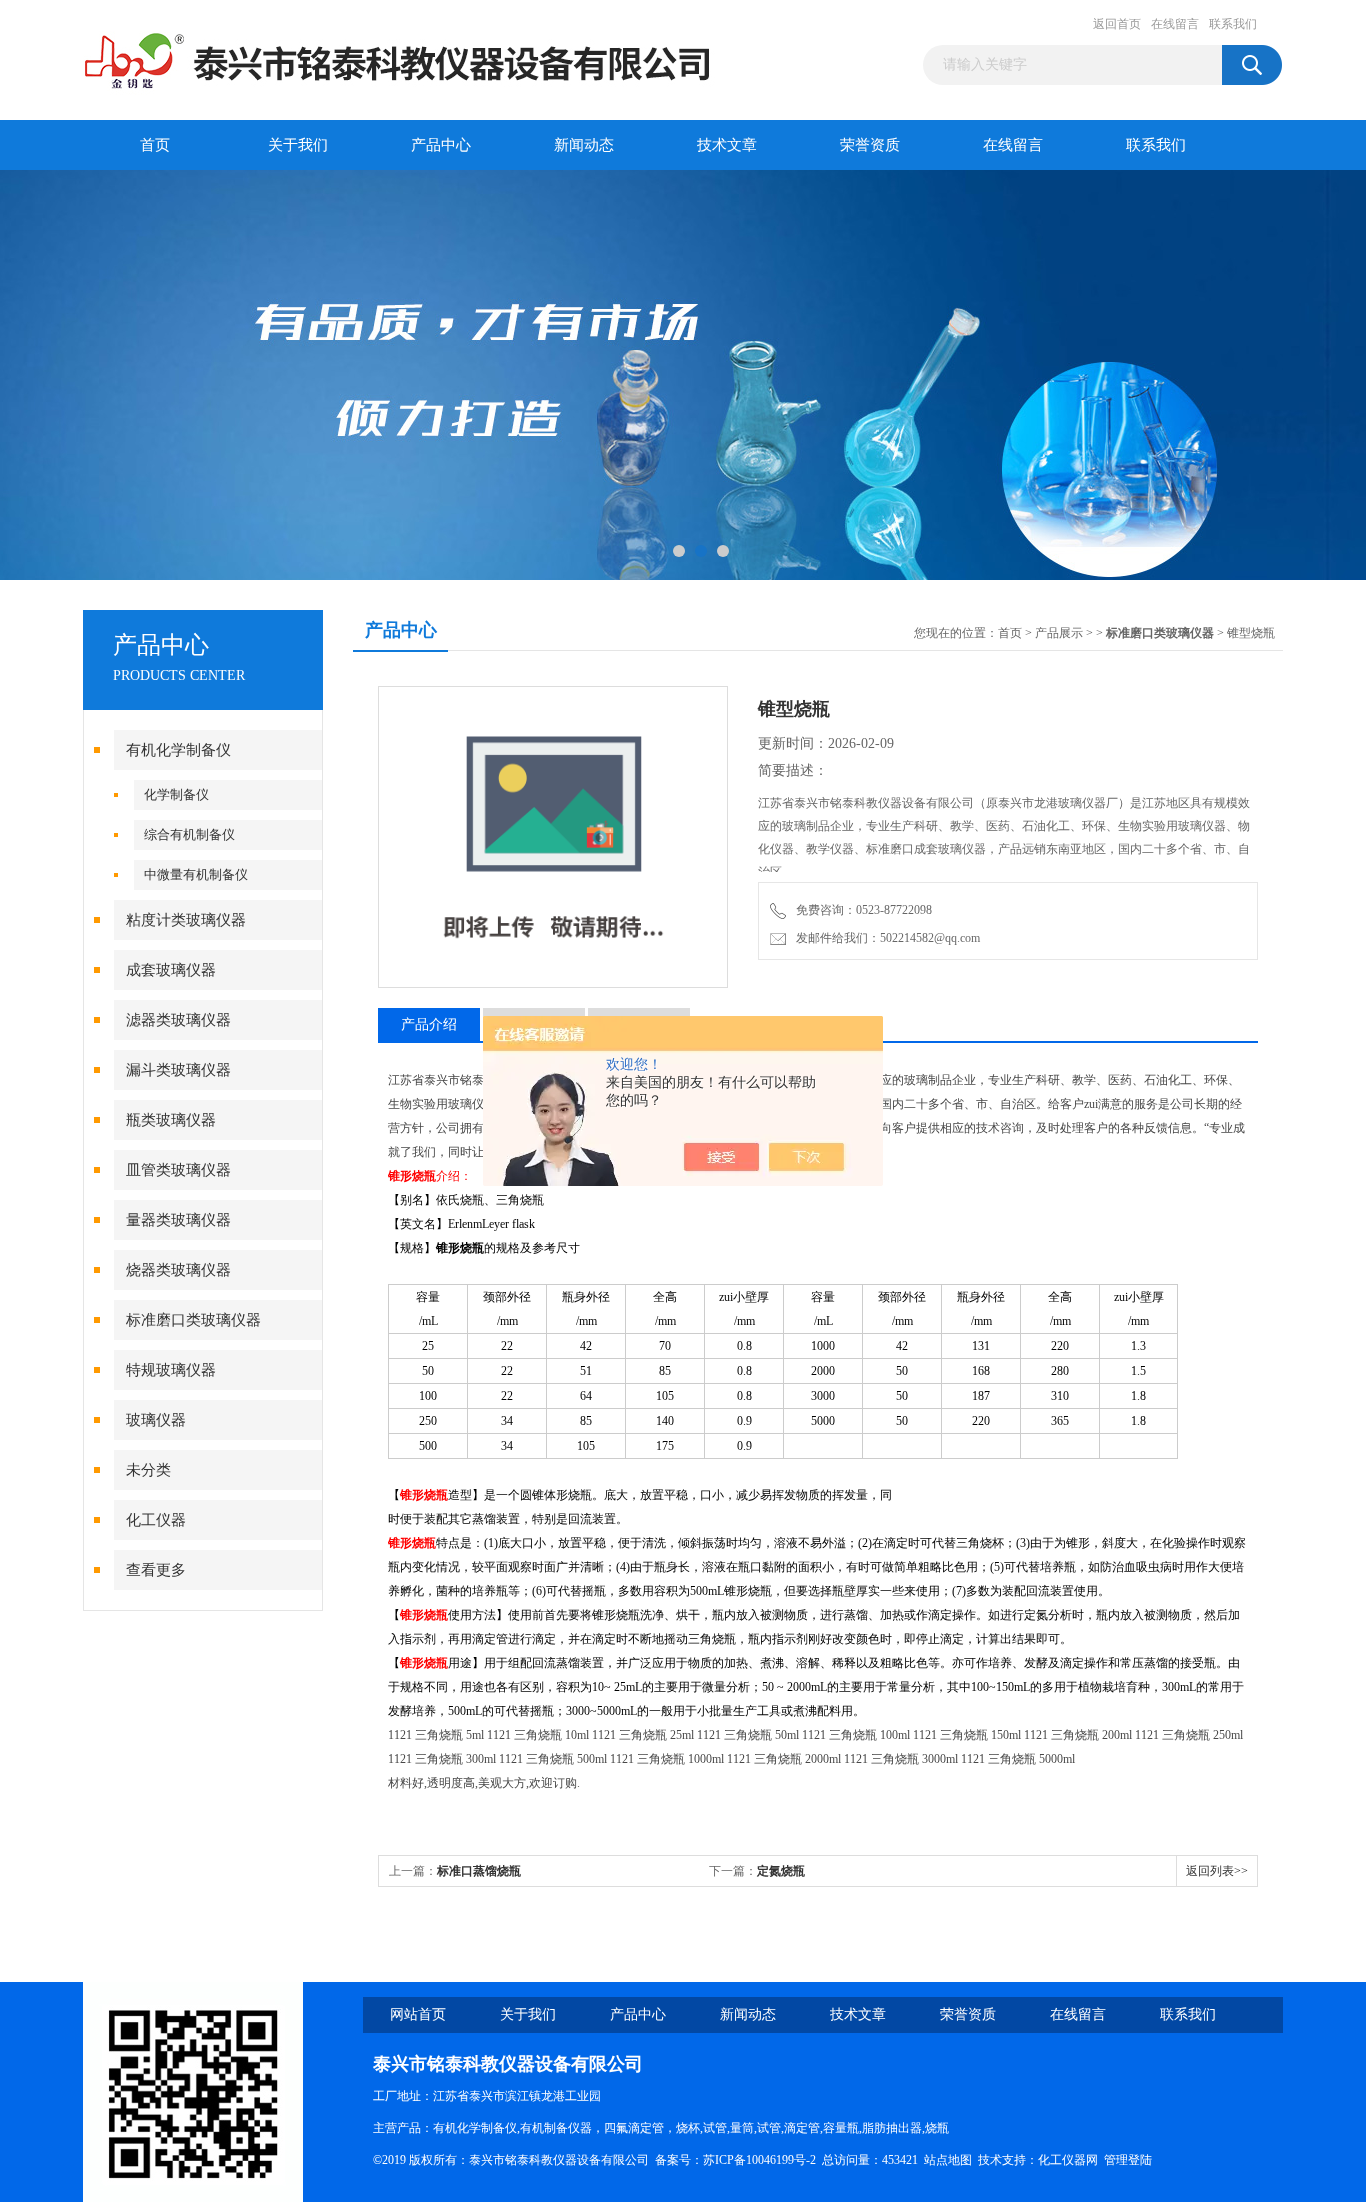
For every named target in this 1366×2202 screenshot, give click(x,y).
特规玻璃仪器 (171, 1370)
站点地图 (948, 2160)
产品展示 (1059, 633)
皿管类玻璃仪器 (178, 1170)
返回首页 (1117, 24)
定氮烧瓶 (781, 1871)
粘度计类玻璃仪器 (186, 920)
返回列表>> (1217, 1871)
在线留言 (1175, 24)
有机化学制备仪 (178, 750)
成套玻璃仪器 (171, 970)
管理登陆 (1128, 2160)
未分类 (148, 1470)
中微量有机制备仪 (196, 874)
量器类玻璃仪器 (178, 1220)
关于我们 (298, 145)
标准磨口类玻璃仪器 (193, 1320)
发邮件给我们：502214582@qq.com (885, 938)
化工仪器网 (1068, 2160)
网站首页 (418, 2014)
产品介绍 (429, 1024)
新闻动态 (584, 145)
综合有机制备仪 (189, 834)
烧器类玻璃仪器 (178, 1270)
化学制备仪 (176, 794)
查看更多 (156, 1570)
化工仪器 (156, 1520)
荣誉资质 (870, 145)
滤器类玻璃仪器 (178, 1020)
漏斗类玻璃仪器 (178, 1070)
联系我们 (1233, 24)
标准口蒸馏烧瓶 (479, 1871)
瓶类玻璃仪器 (171, 1120)
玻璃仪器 (156, 1420)
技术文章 (727, 145)
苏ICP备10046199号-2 (759, 2160)
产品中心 (441, 145)
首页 (155, 145)
